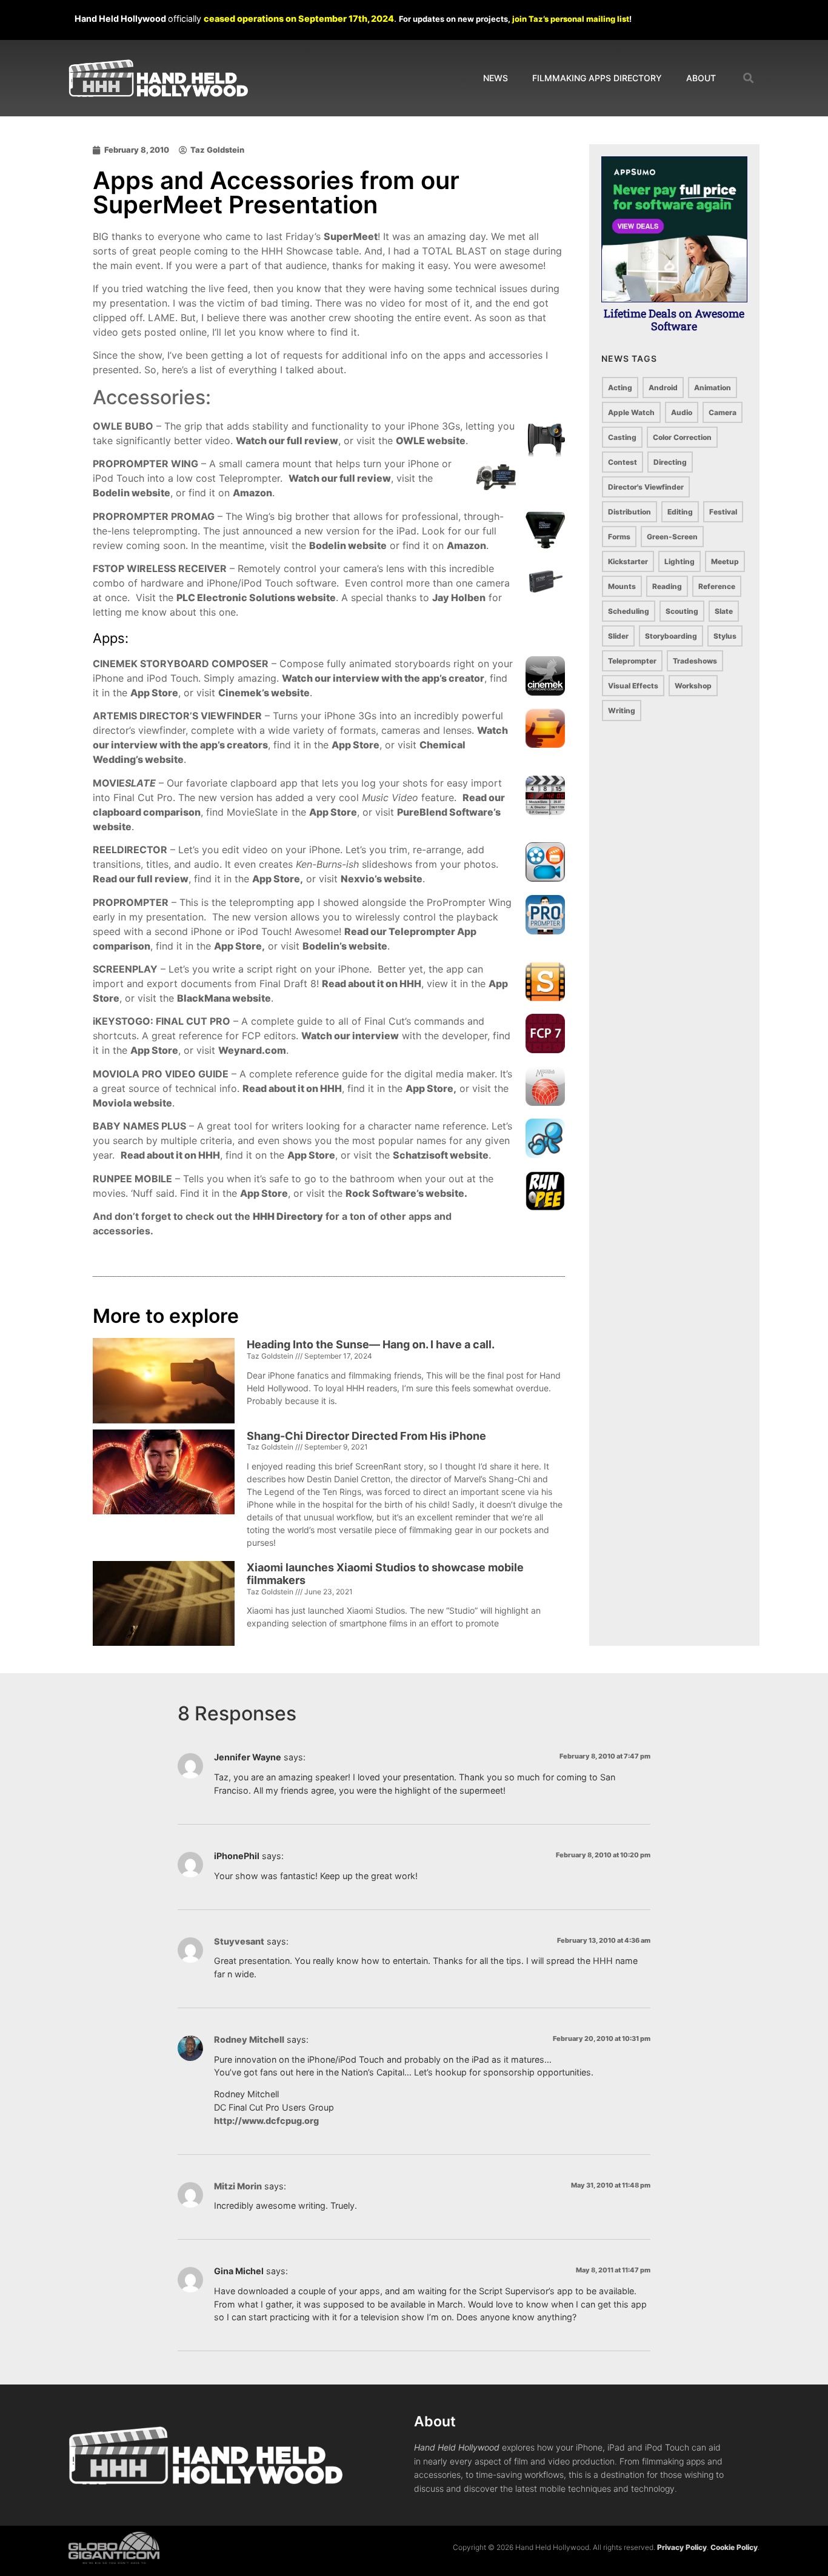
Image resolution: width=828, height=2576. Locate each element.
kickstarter (628, 561)
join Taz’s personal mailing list (571, 19)
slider (618, 636)
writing (622, 711)
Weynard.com (252, 1050)
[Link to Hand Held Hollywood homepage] (158, 78)
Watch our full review (287, 441)
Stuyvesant (239, 1941)
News (496, 78)
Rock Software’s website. (406, 1193)
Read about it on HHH (372, 983)
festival (723, 512)
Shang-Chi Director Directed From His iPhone (366, 1436)
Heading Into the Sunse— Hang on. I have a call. (371, 1344)
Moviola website (132, 1103)
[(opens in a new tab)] (164, 1492)
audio (682, 412)
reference (717, 586)
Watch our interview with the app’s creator (383, 678)
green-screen (672, 537)
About (701, 78)
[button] (749, 78)
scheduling (629, 611)
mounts (622, 586)
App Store (154, 693)
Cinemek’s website (264, 693)
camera (723, 412)
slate (724, 611)
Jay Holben (459, 597)
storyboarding (671, 636)
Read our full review (141, 879)
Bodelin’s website (345, 946)
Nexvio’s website (382, 879)
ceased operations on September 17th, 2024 (299, 18)
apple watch (631, 412)
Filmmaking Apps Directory (597, 78)
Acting (620, 388)
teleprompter (632, 661)
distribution (629, 512)
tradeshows (695, 661)
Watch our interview (350, 1036)
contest (623, 462)
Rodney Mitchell (249, 2039)
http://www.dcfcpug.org (266, 2121)
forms (619, 537)
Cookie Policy (734, 2547)
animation (713, 388)
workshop (693, 686)
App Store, (278, 879)
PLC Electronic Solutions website (256, 597)
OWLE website (431, 441)
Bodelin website (132, 493)
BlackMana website (224, 998)
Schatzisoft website (441, 1155)
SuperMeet (351, 236)
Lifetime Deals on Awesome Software (674, 320)
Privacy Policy (682, 2547)
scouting (682, 611)
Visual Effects (633, 686)
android (663, 388)
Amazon (252, 493)
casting (622, 437)
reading (667, 586)
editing (680, 512)
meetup (725, 561)
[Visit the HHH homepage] (205, 2455)
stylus (725, 636)
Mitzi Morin (238, 2186)
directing (670, 462)
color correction (682, 437)
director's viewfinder (646, 487)
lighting (679, 561)
